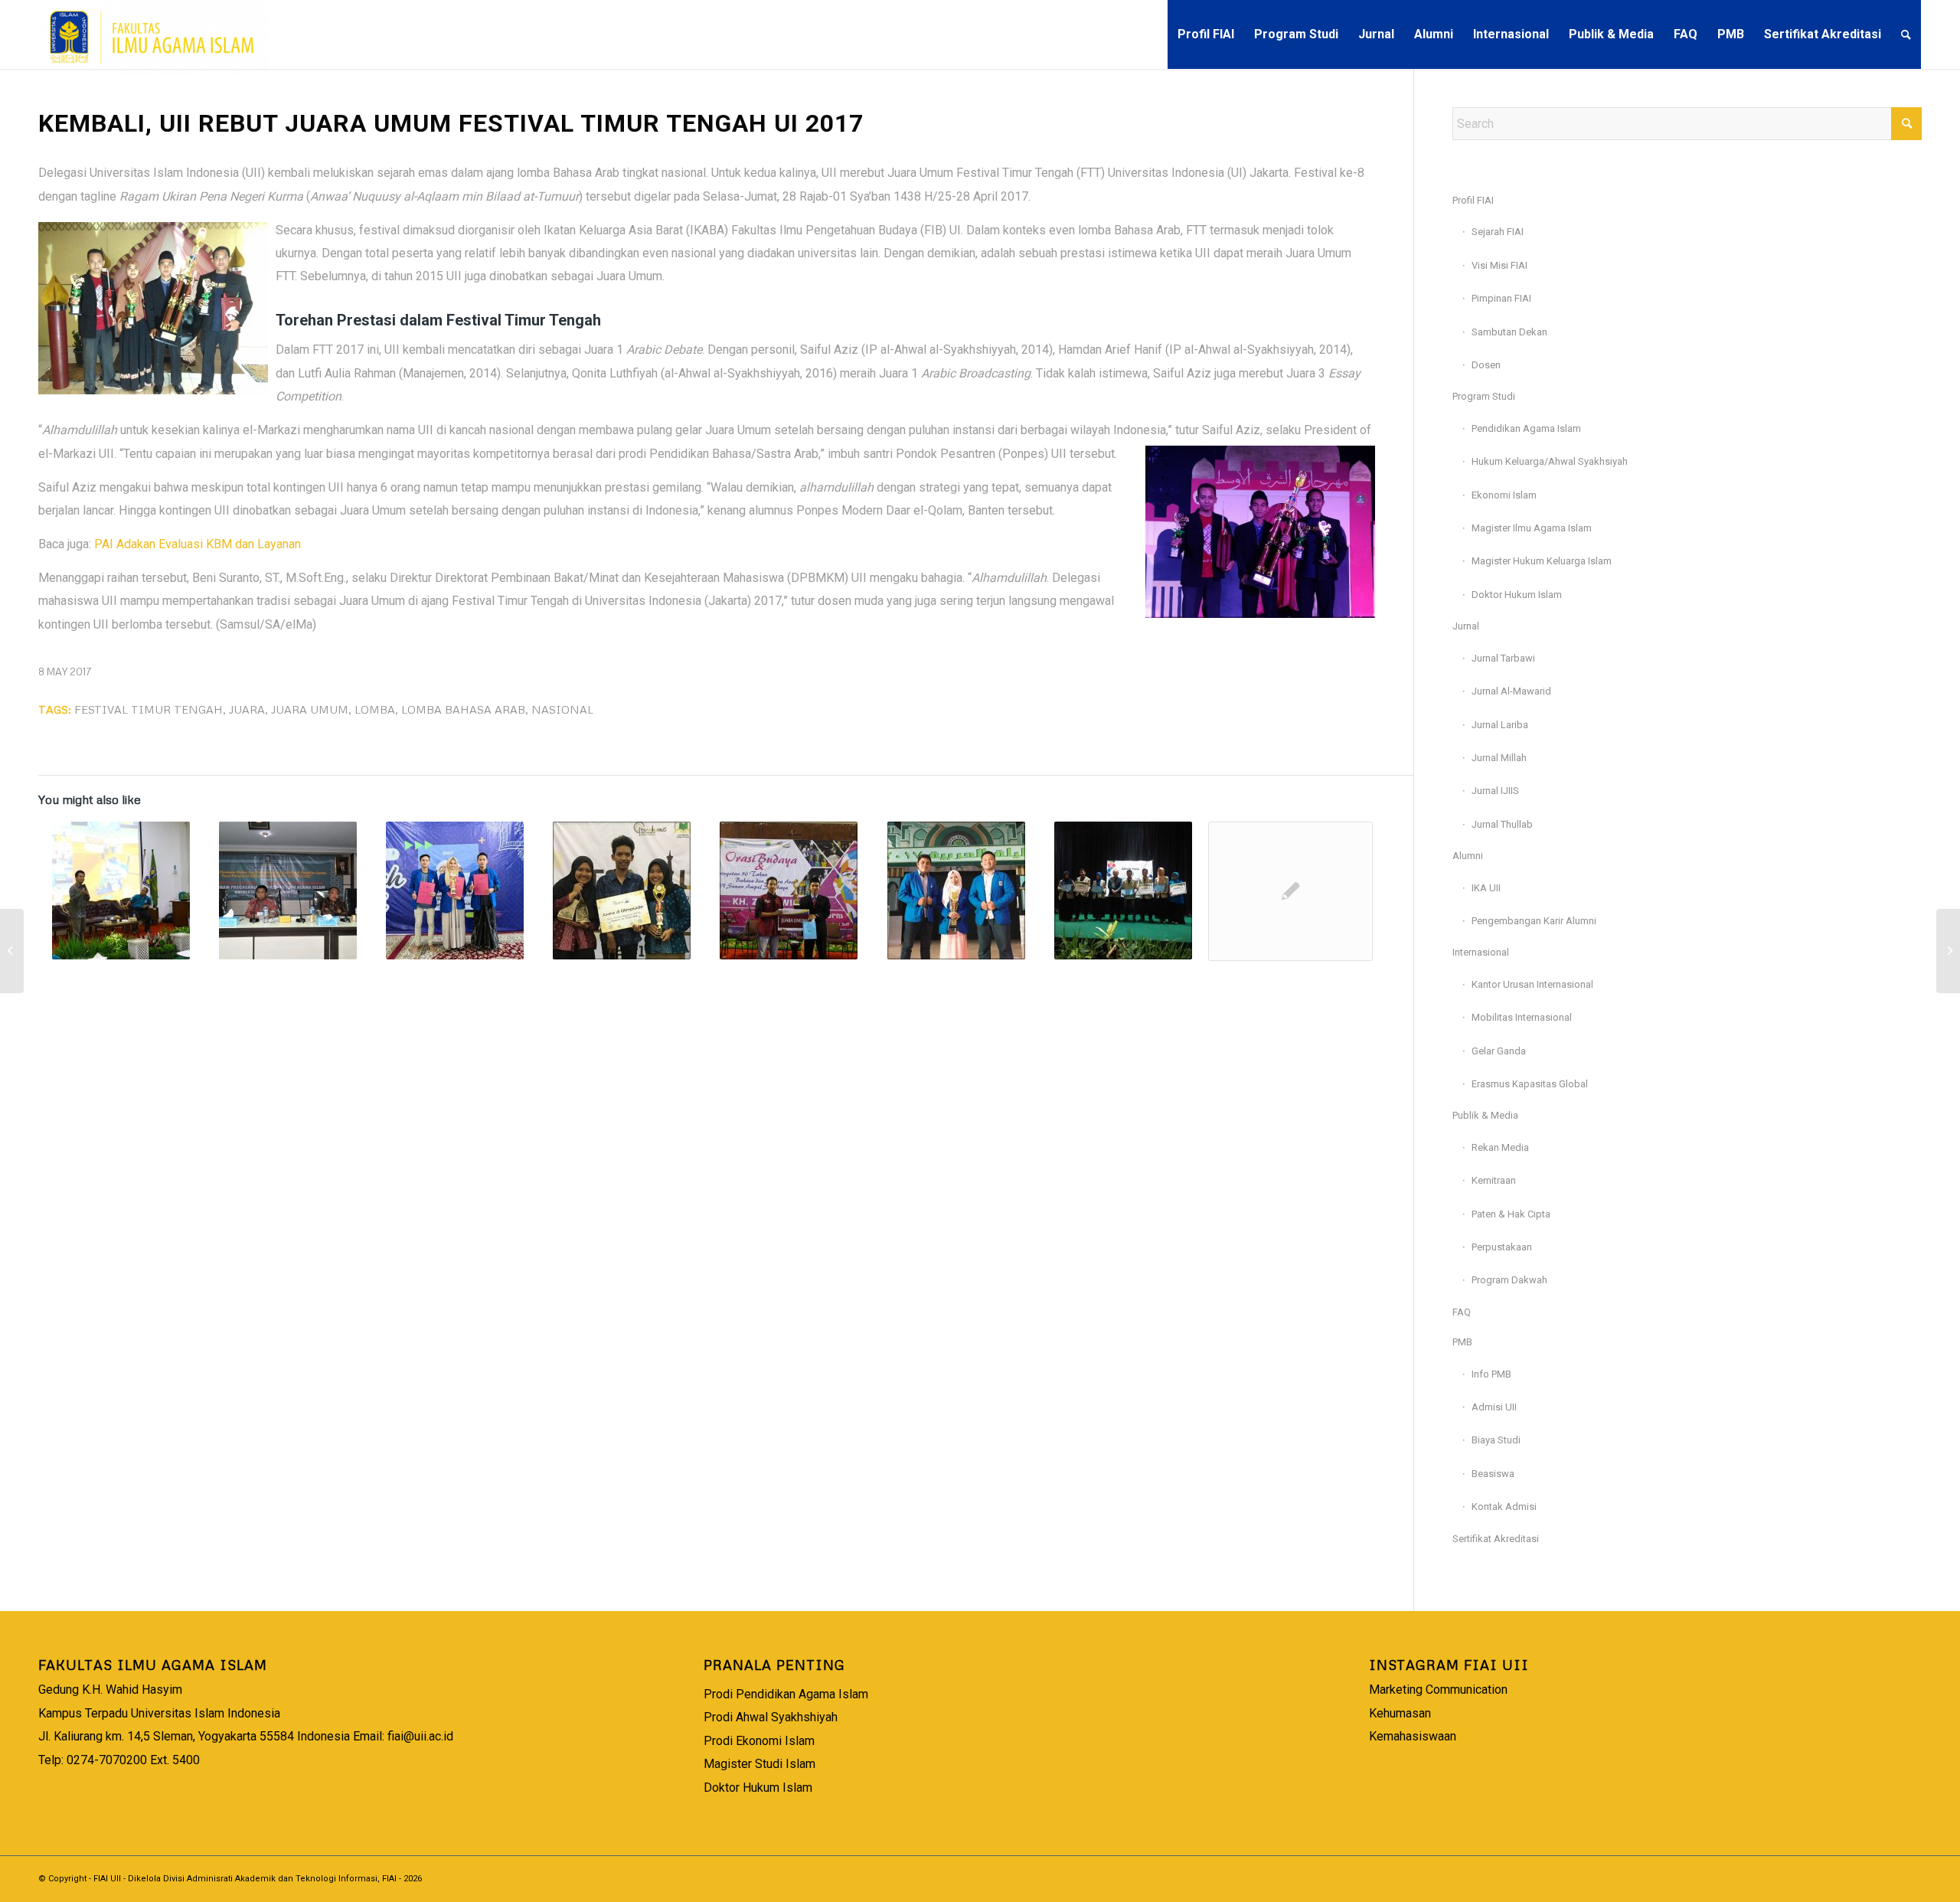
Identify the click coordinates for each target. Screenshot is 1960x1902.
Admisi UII (1494, 1407)
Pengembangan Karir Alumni (1534, 921)
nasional (562, 709)
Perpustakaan (1502, 1247)
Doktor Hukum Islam (1517, 595)
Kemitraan (1494, 1180)
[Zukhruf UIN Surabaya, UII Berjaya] (789, 891)
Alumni (1468, 856)
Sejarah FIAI (1498, 232)
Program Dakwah (1509, 1280)
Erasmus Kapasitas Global (1530, 1084)
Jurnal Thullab (1502, 824)
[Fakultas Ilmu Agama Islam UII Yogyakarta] (154, 34)
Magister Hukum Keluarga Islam (1542, 561)
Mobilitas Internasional (1522, 1017)
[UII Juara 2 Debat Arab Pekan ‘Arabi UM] (956, 891)
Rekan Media (1500, 1147)
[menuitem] (1206, 34)
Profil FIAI (1473, 200)
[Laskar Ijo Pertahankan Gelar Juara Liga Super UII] (1290, 891)
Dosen (1486, 365)
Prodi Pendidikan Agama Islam (786, 1694)
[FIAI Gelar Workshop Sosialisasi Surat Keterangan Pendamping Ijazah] (1948, 951)
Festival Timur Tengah (149, 709)
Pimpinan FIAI (1501, 298)
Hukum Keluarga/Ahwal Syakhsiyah (1550, 461)
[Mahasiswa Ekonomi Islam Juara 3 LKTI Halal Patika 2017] (1123, 891)
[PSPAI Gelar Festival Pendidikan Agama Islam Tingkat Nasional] (121, 891)
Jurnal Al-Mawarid (1511, 691)
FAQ (1462, 1312)
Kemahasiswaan (1413, 1736)
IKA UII (1486, 888)
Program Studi (1484, 396)
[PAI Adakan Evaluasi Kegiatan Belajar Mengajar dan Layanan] (12, 951)
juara (247, 709)
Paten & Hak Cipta (1511, 1214)
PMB (1462, 1342)
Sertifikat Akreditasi (1496, 1539)
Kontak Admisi (1504, 1507)
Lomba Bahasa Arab (463, 709)
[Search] (1906, 34)
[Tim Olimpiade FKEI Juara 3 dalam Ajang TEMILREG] (622, 891)
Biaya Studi (1496, 1440)
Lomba (375, 709)
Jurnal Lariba (1500, 725)
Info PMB (1491, 1374)
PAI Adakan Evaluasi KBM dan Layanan (198, 544)
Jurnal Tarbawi (1503, 658)
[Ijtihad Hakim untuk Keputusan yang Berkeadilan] (287, 891)
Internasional (1481, 952)
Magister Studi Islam (759, 1764)
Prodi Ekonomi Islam (759, 1741)
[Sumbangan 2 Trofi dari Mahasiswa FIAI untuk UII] (454, 891)
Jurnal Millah (1499, 758)
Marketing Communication (1438, 1690)
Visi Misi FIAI (1499, 265)
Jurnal (1466, 626)
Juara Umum (310, 709)
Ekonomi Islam (1504, 495)
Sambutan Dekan (1509, 332)
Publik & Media (1485, 1115)
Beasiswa (1493, 1474)
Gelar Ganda (1499, 1051)
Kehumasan (1400, 1713)
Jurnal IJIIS (1495, 791)
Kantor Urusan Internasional (1532, 984)
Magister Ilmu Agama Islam (1532, 528)
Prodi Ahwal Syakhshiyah (771, 1717)
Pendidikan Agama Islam (1526, 428)
